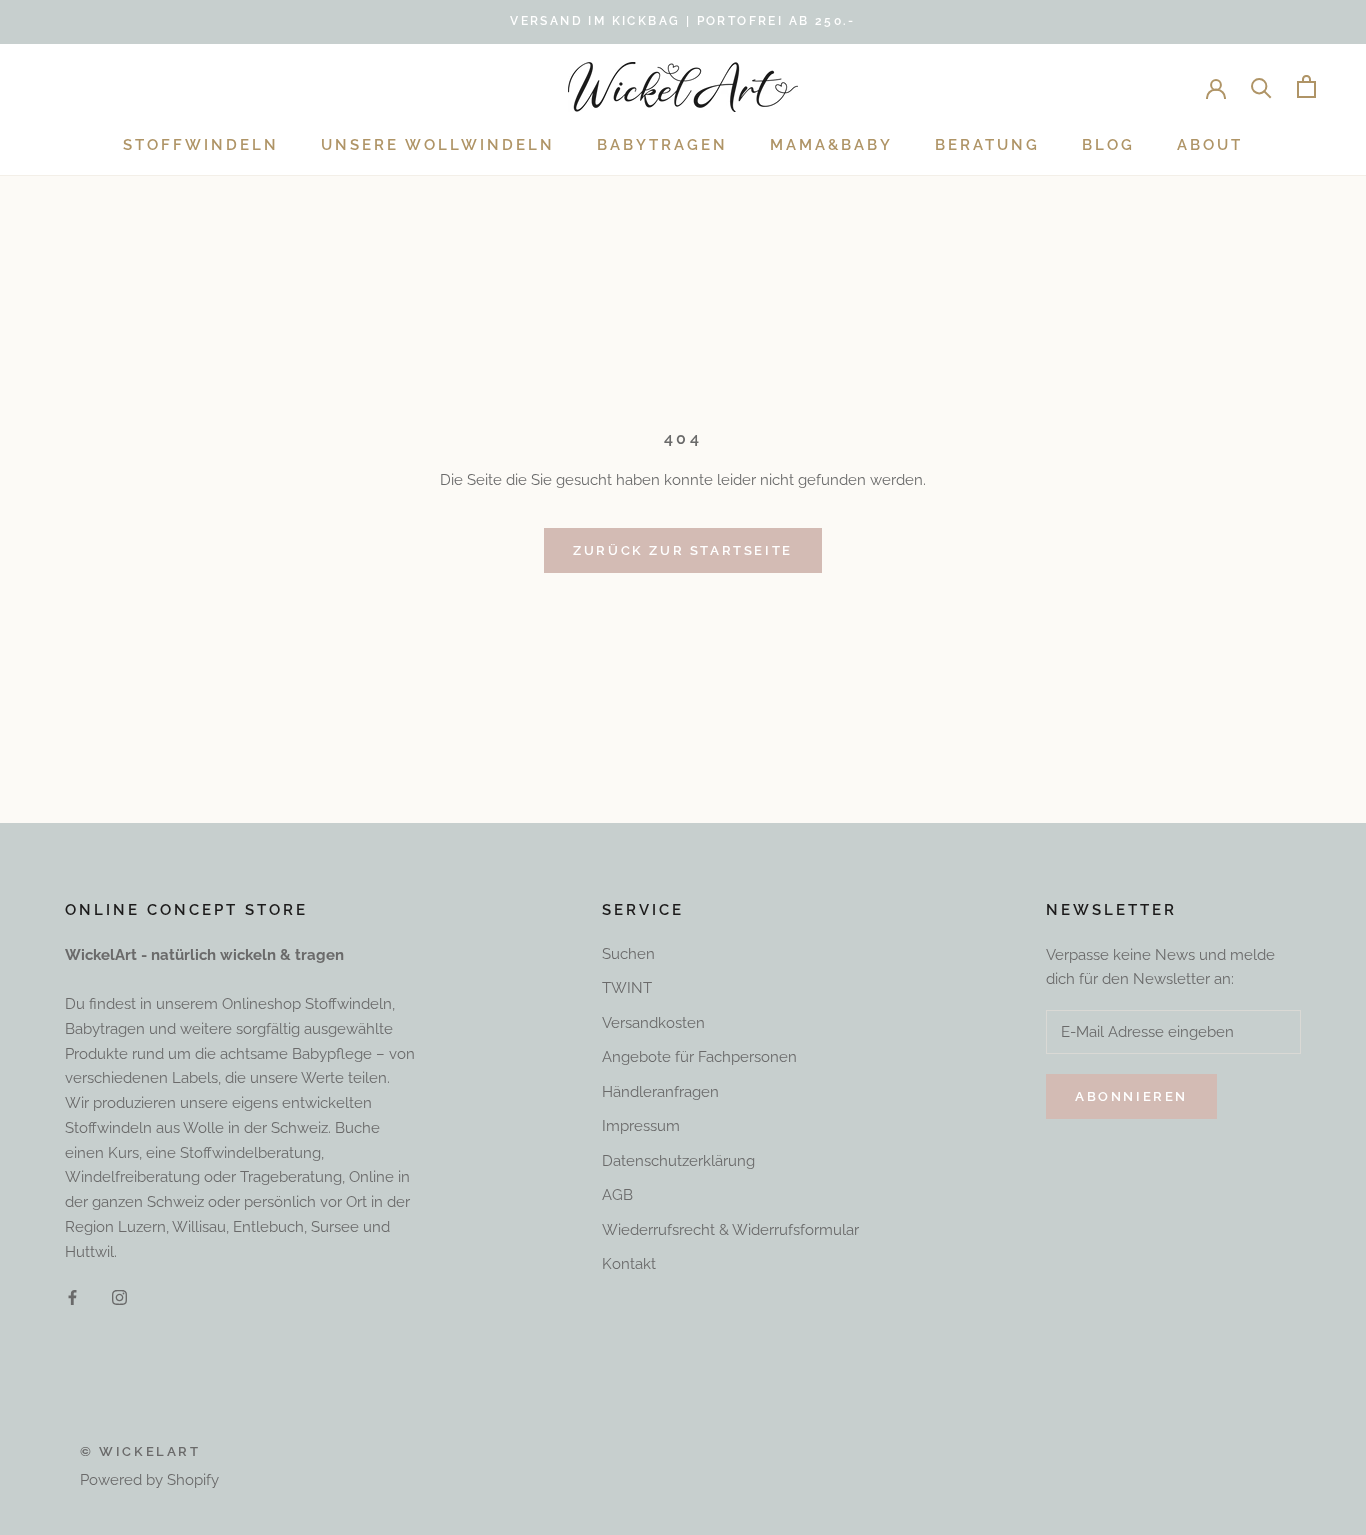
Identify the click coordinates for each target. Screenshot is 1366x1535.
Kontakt (629, 1264)
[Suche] (1261, 86)
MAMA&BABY (831, 145)
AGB (617, 1195)
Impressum (641, 1126)
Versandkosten (653, 1023)
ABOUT (1210, 145)
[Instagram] (119, 1296)
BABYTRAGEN (662, 145)
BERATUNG (987, 145)
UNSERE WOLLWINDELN (438, 145)
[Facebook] (72, 1296)
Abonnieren (1131, 1096)
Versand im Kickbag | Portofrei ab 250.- (683, 21)
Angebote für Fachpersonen (699, 1057)
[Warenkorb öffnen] (1306, 86)
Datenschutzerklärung (678, 1161)
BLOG (1108, 145)
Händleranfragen (660, 1092)
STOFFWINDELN (201, 145)
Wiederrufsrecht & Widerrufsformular (730, 1230)
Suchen (628, 954)
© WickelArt (140, 1451)
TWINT (627, 988)
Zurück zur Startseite (683, 550)
